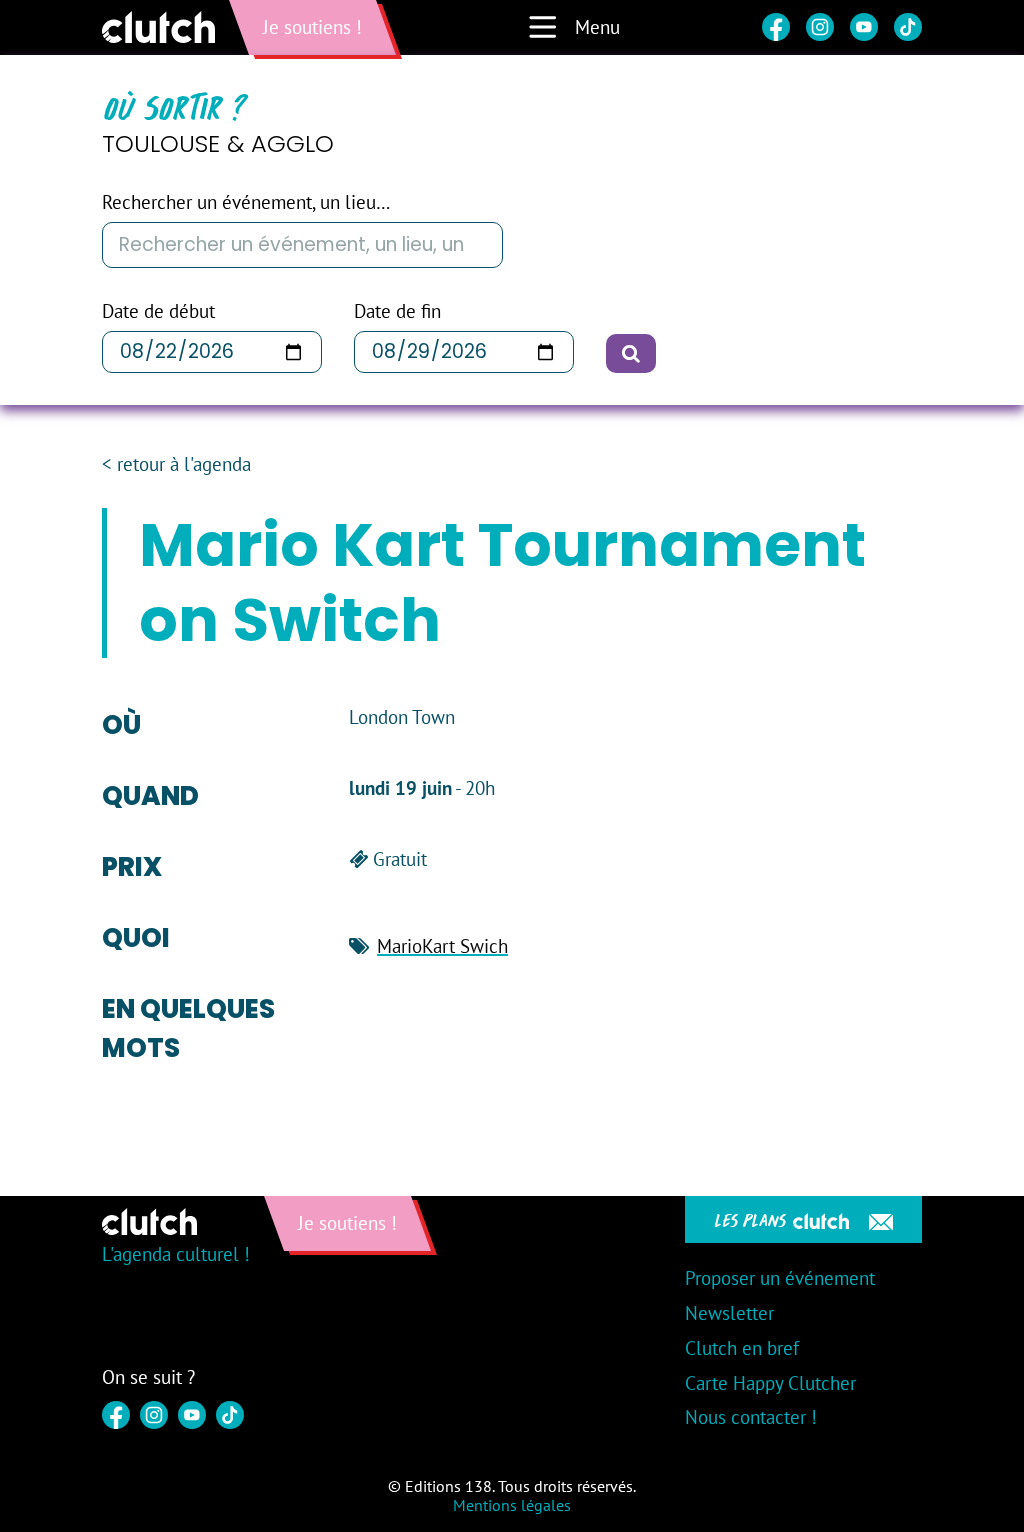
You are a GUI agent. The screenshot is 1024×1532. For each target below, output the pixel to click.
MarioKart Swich (442, 946)
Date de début (158, 311)
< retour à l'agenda (176, 464)
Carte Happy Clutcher (770, 1383)
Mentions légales (512, 1505)
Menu (597, 27)
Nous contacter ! (751, 1417)
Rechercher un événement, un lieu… (246, 202)
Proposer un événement (780, 1278)
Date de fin (397, 311)
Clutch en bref (742, 1348)
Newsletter (729, 1313)
